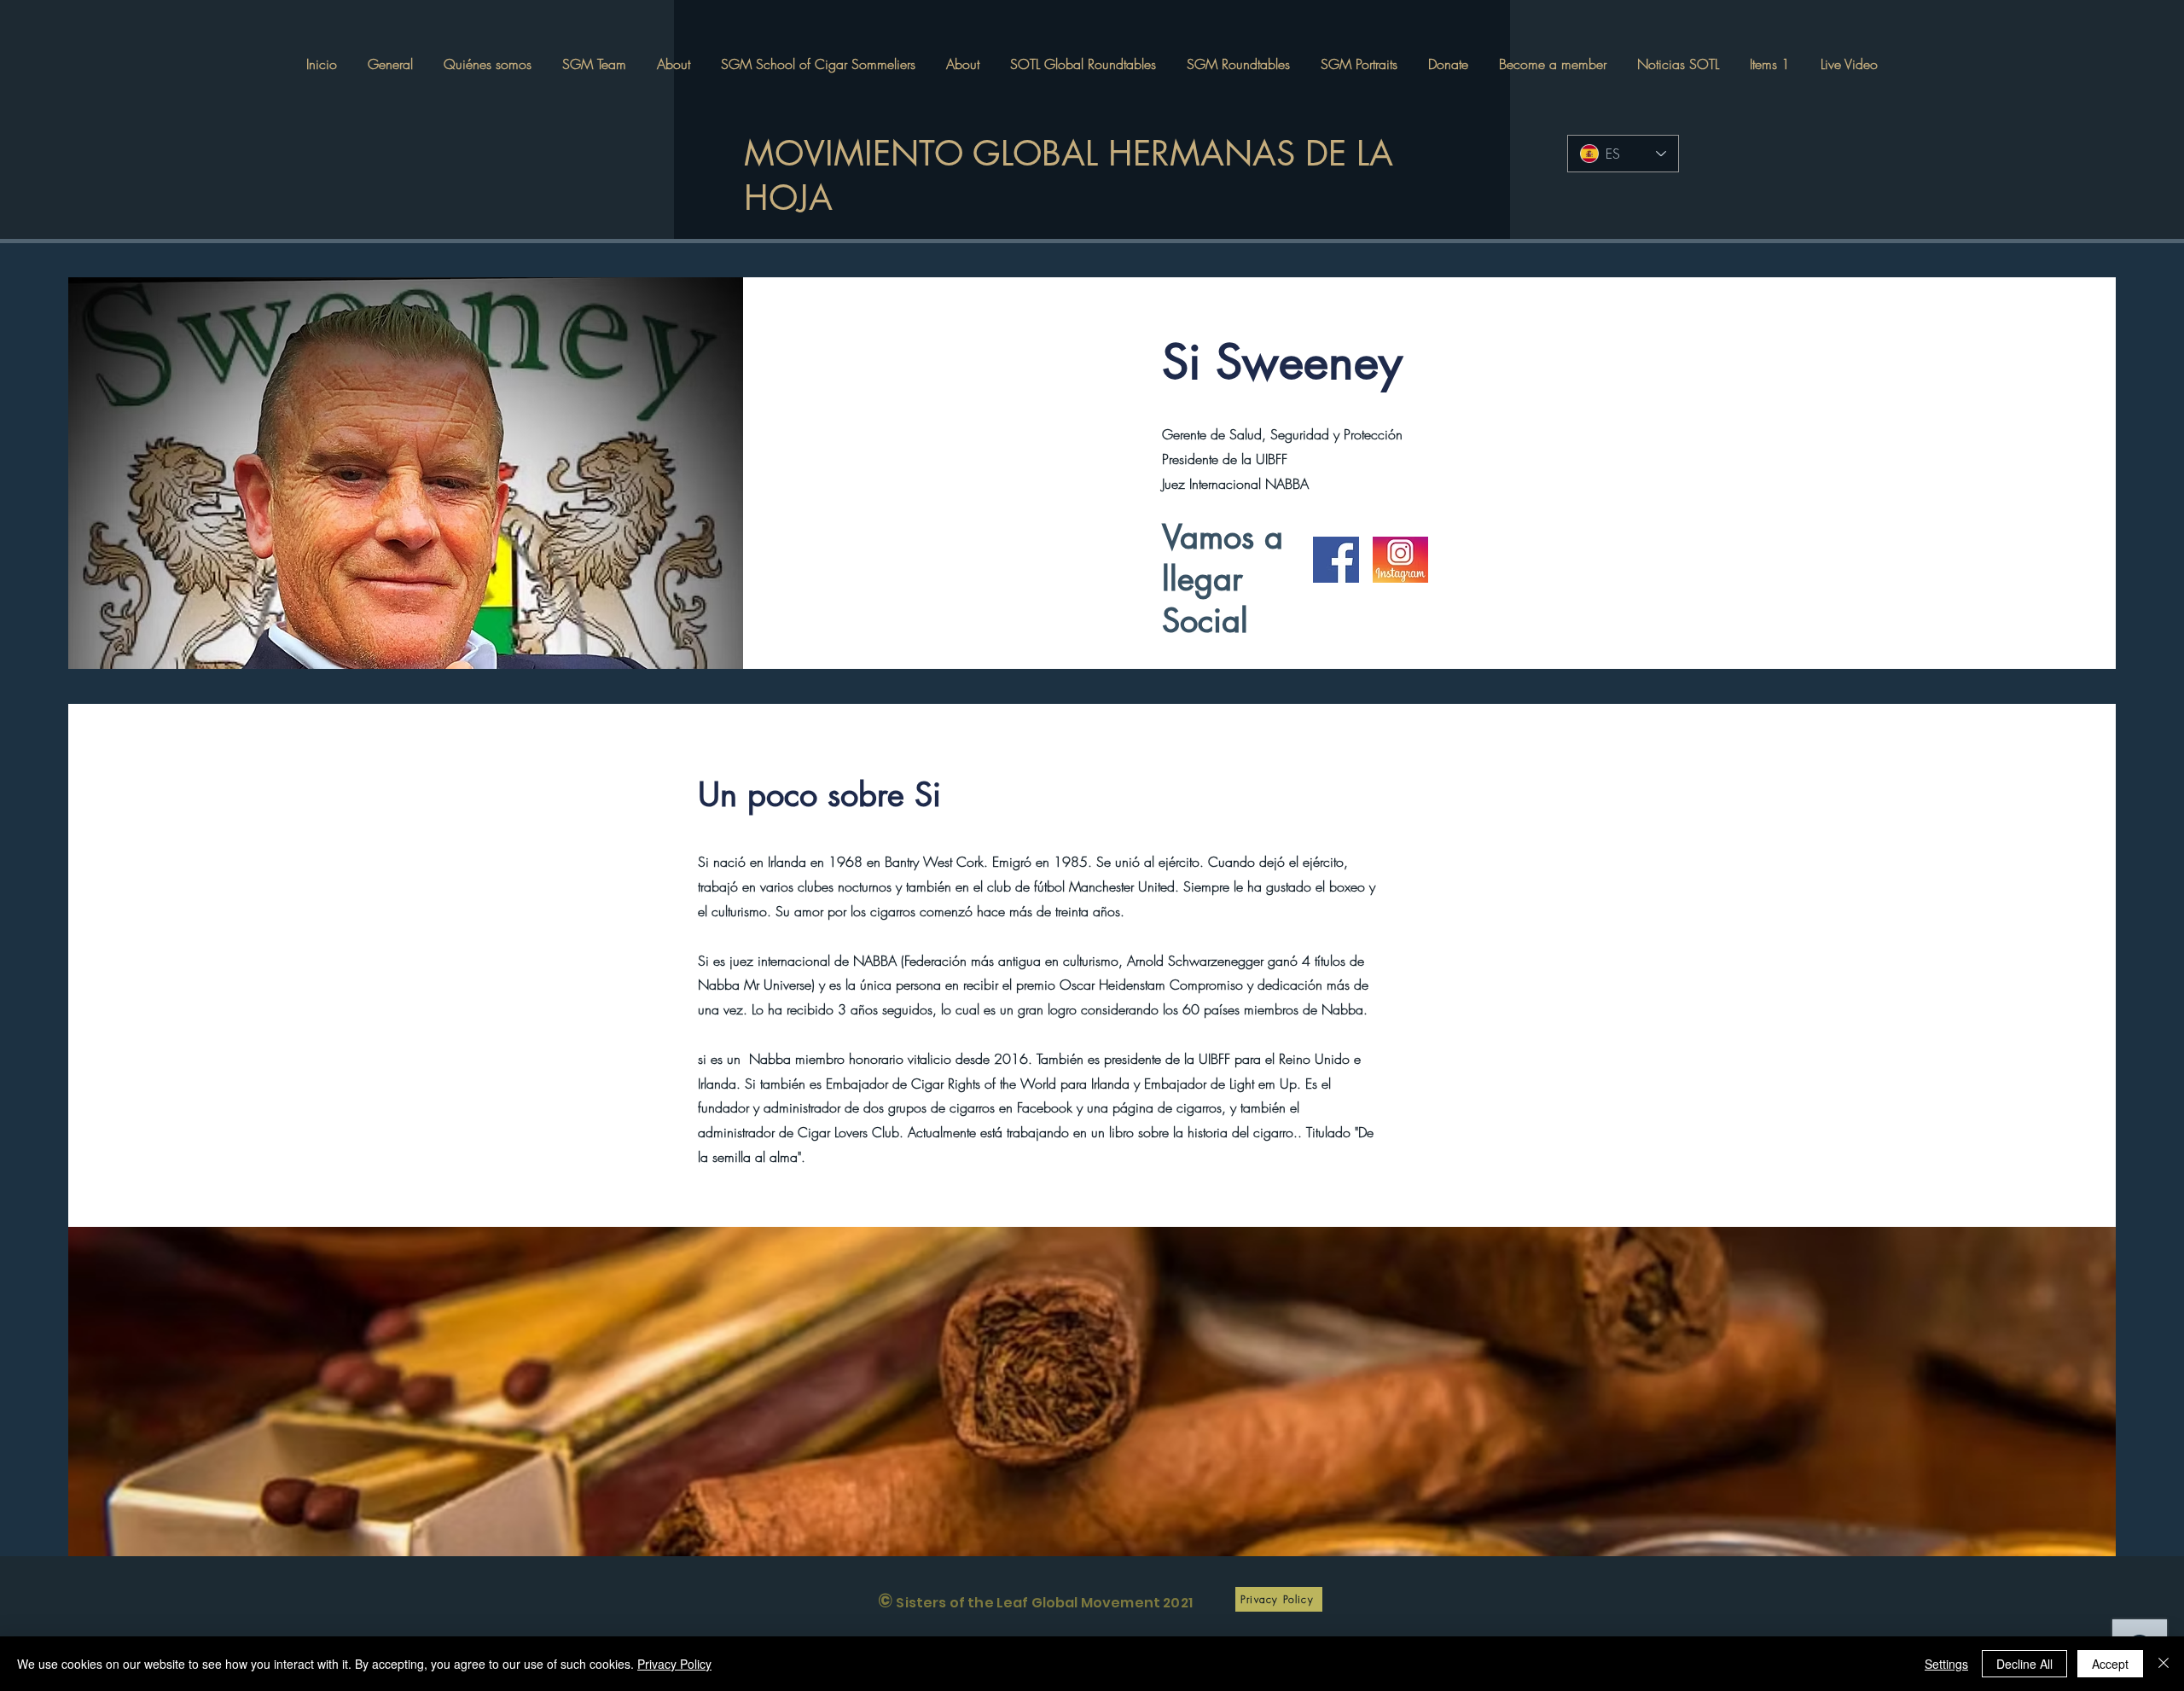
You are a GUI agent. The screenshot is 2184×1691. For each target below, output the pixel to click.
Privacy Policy (674, 1664)
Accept (2110, 1664)
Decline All (2024, 1664)
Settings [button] (1946, 1664)
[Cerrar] (2164, 1664)
